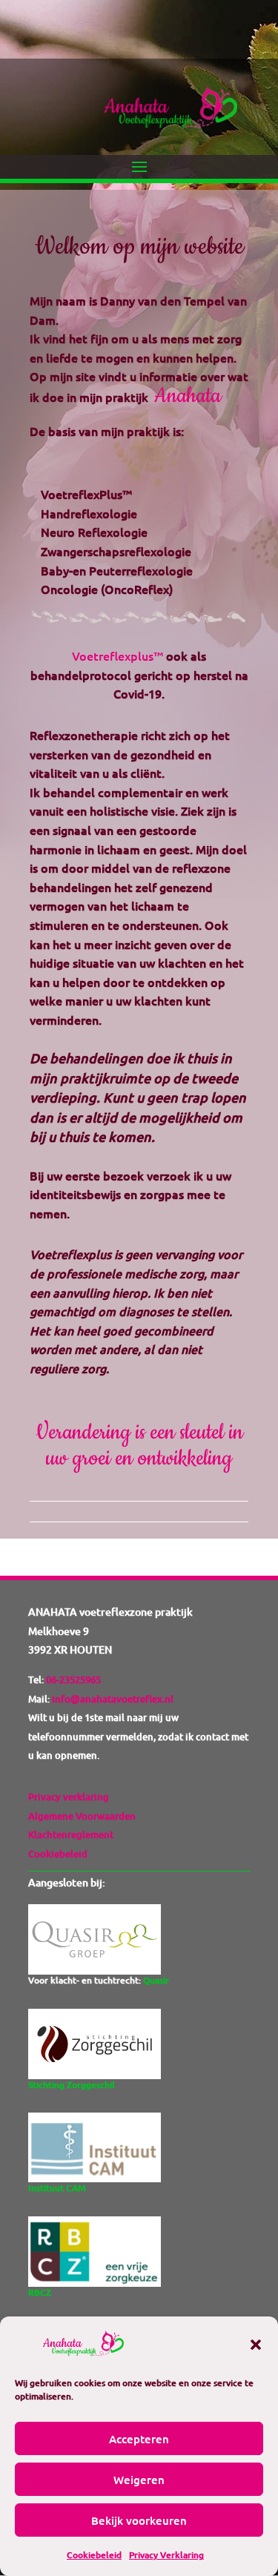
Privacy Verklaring (166, 2555)
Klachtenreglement (71, 1834)
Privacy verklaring (69, 1797)
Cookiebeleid (94, 2555)
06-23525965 (72, 1680)
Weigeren (139, 2480)
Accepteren (139, 2439)
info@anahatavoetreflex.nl (113, 1699)
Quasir (156, 1980)
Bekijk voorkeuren (139, 2520)
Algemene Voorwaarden (82, 1816)
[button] (256, 2345)
